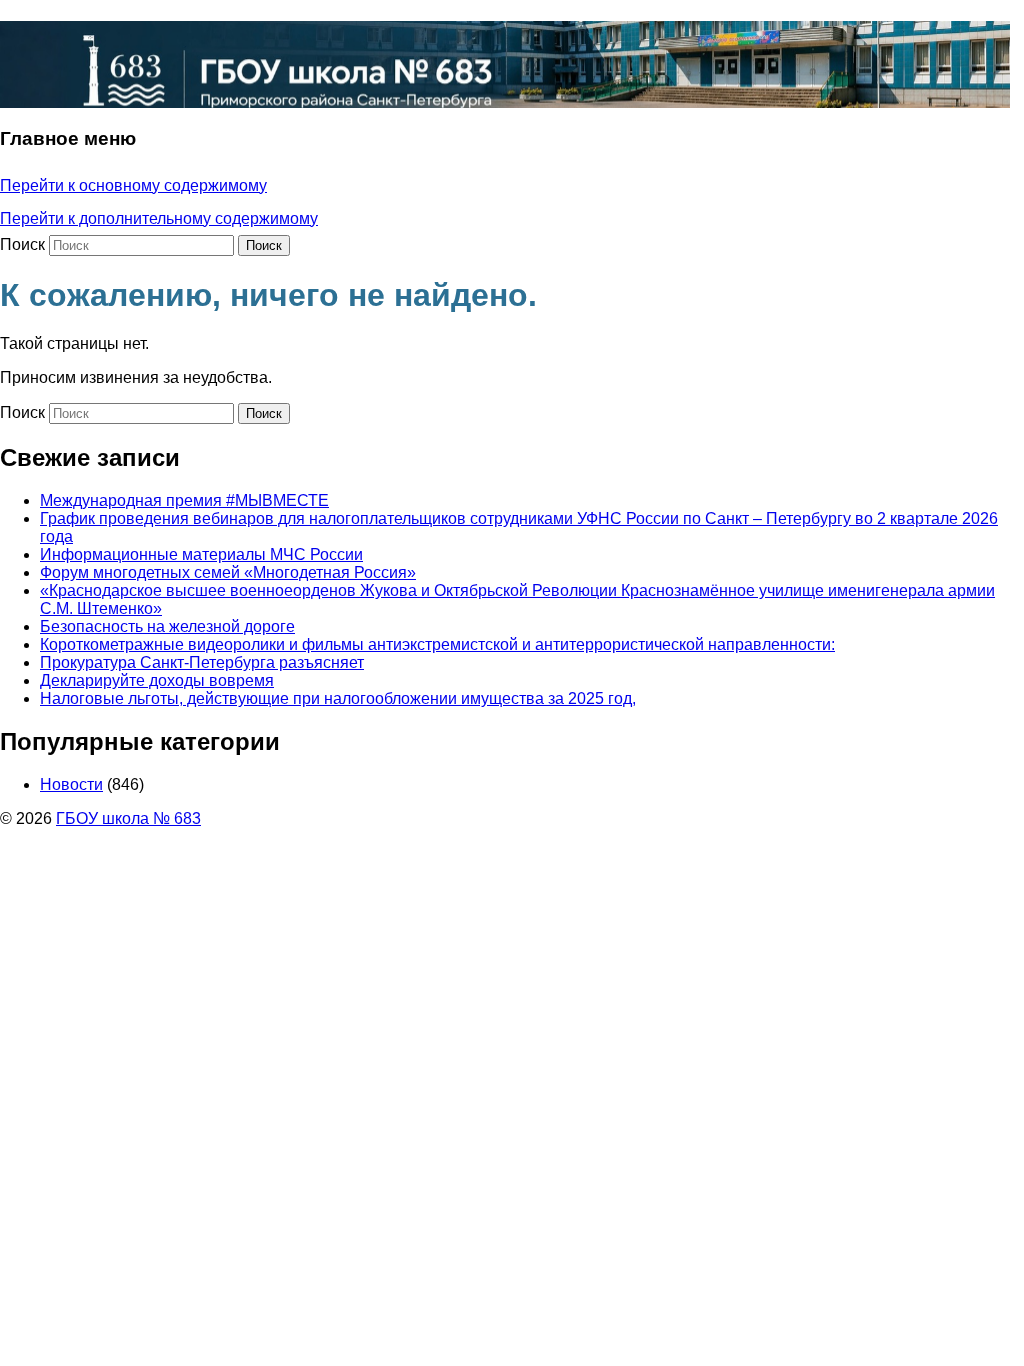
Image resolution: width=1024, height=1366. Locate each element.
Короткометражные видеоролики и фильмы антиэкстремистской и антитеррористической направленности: (437, 644)
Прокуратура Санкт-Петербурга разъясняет (202, 662)
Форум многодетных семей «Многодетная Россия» (228, 572)
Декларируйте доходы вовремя (157, 680)
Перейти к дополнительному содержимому (159, 218)
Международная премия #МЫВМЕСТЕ (184, 500)
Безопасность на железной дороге (167, 626)
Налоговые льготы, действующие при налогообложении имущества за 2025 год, (338, 698)
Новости (71, 784)
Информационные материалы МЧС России (201, 554)
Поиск (22, 244)
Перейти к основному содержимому (133, 185)
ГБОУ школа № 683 (128, 818)
